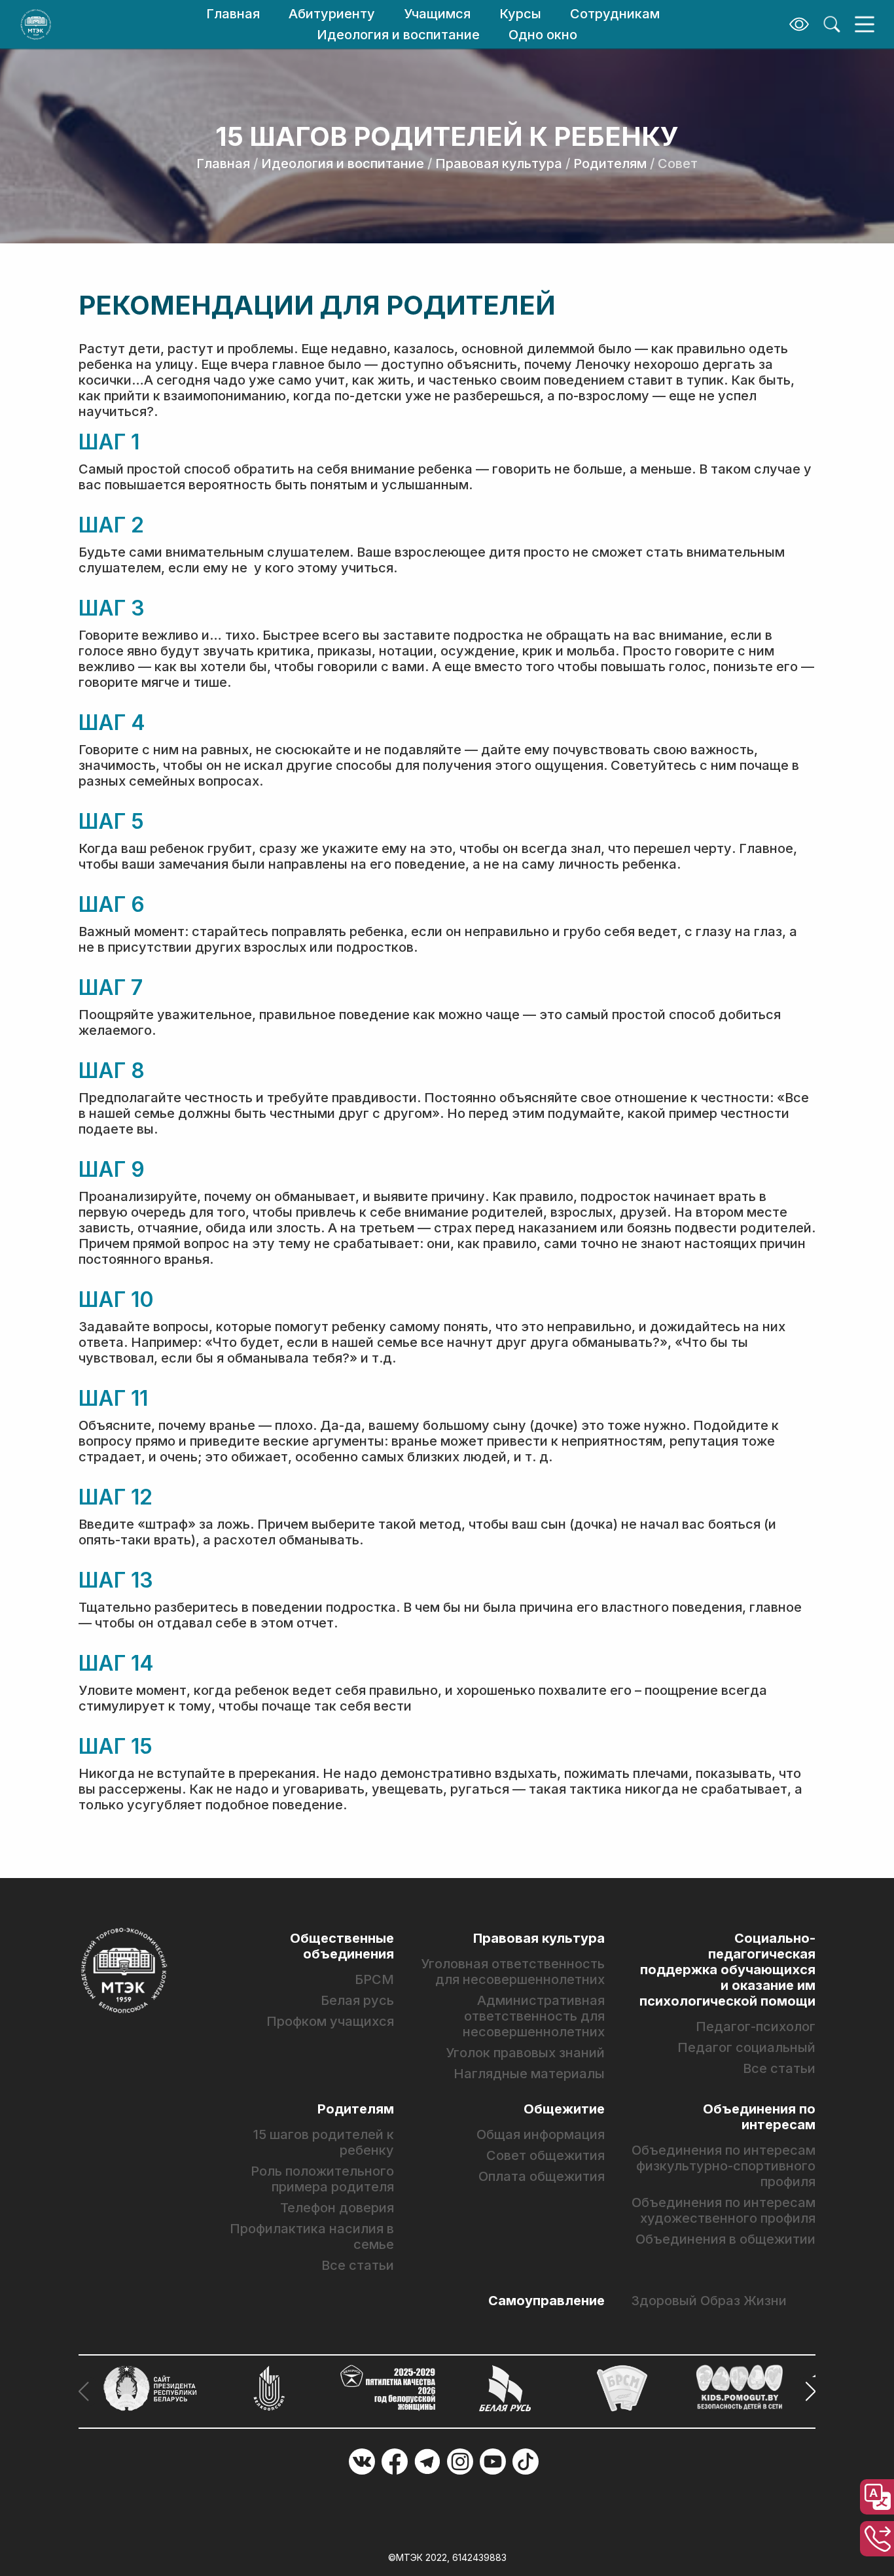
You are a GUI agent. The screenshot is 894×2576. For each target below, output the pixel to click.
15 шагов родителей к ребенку (324, 2142)
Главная (233, 14)
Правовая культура (499, 164)
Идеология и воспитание (398, 35)
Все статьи (779, 2068)
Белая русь (357, 2000)
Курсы (520, 14)
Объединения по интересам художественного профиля (724, 2210)
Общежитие (564, 2109)
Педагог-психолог (756, 2027)
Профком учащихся (330, 2021)
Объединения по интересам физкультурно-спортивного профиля (724, 2166)
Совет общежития (545, 2155)
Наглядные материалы (529, 2074)
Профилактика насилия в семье (312, 2237)
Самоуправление (546, 2301)
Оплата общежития (542, 2176)
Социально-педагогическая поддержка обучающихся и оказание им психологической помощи (727, 1970)
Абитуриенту (332, 14)
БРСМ (374, 1979)
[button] (807, 2392)
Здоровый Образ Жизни (709, 2301)
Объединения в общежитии (725, 2239)
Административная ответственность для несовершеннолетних (534, 2016)
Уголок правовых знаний (525, 2053)
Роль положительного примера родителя (322, 2179)
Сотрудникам (615, 14)
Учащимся (437, 14)
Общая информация (541, 2134)
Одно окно (543, 35)
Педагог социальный (746, 2047)
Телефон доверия (337, 2208)
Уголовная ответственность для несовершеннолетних (513, 1972)
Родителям (610, 164)
